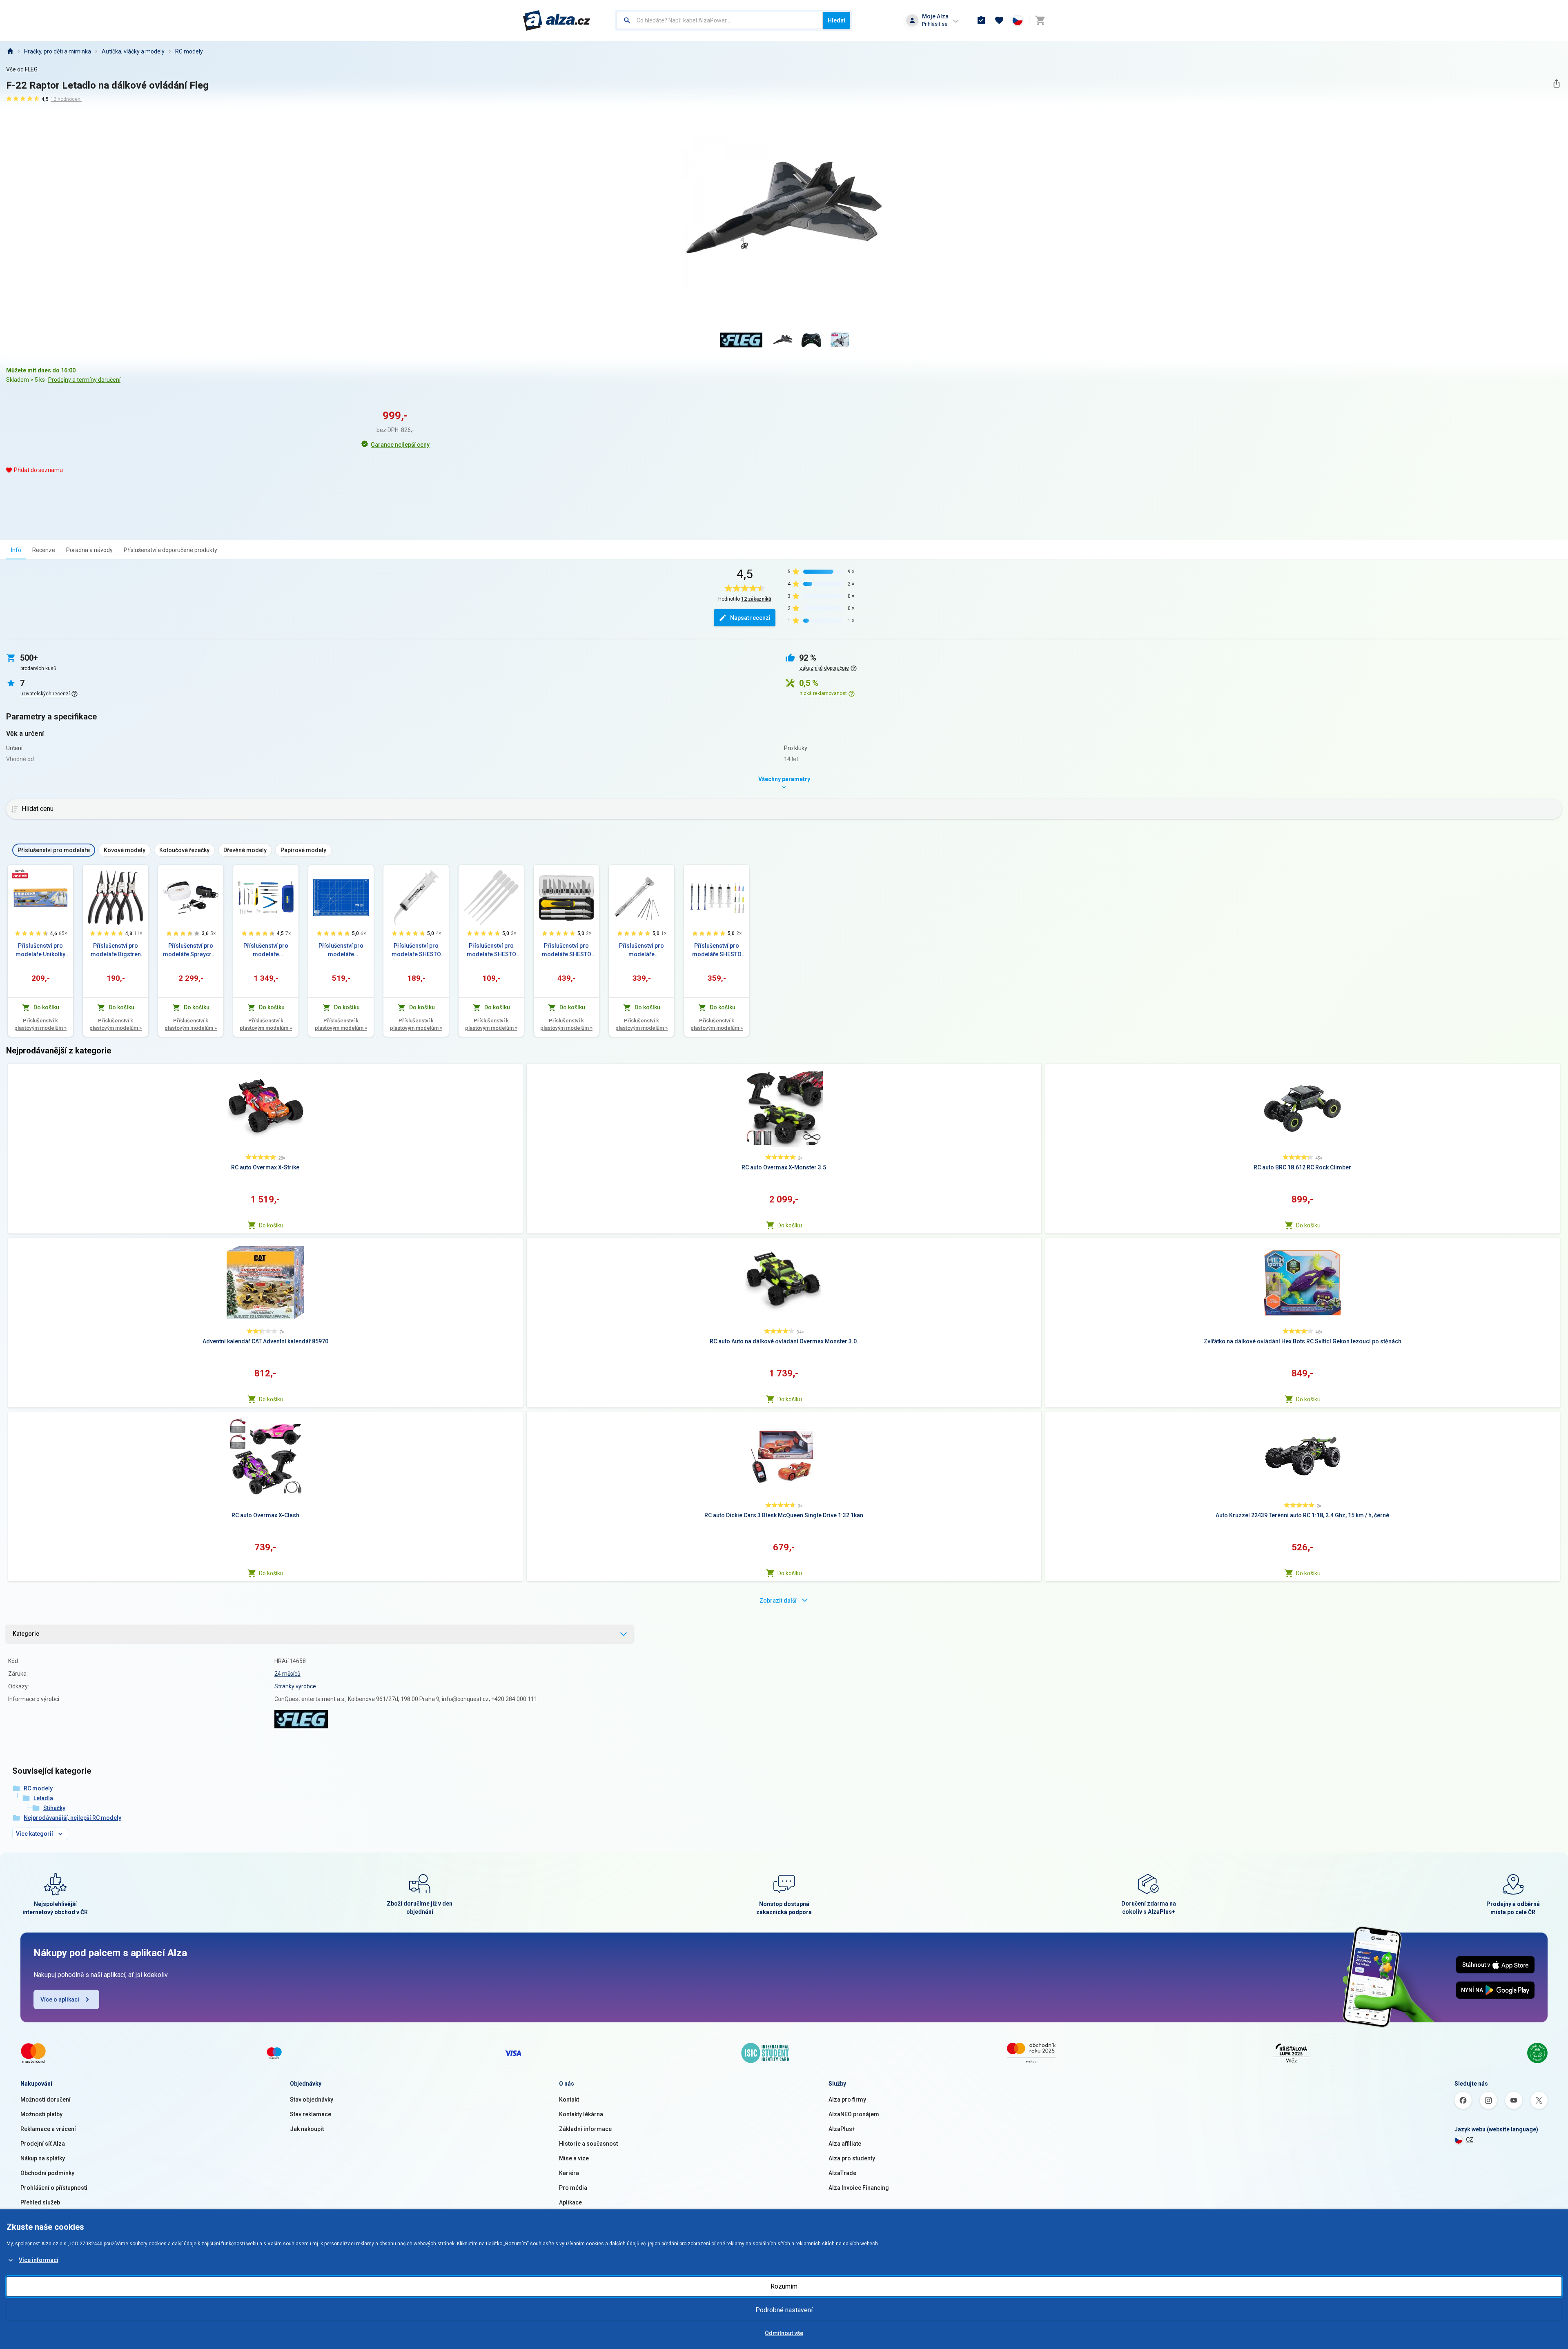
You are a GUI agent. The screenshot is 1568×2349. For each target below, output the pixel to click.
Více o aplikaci (60, 1999)
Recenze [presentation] (44, 550)
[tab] (16, 550)
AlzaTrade (842, 2173)
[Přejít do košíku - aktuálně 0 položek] (1040, 20)
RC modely (189, 51)
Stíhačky (54, 1808)
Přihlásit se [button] (935, 24)
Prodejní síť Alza (43, 2144)
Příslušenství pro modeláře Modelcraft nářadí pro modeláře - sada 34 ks (266, 951)
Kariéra (569, 2173)
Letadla (43, 1798)
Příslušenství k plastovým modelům (40, 1024)
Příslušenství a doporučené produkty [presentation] (170, 550)
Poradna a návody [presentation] (89, 550)
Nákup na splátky (43, 2158)
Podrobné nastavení (784, 2310)
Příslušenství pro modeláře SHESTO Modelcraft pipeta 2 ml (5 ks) (491, 951)
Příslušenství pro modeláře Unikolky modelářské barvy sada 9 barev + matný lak (40, 951)
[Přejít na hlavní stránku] (557, 20)
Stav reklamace (311, 2114)
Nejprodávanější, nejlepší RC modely (72, 1818)
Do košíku (271, 1225)
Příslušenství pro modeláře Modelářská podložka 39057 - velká (341, 951)
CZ (1470, 2140)
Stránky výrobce (295, 1686)
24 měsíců (287, 1674)
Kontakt (569, 2100)
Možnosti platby (41, 2114)
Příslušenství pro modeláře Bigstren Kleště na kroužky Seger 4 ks (116, 951)
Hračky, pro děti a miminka (58, 51)
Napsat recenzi (750, 618)
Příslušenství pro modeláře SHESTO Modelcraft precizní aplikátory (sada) (717, 951)
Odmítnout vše (784, 2333)
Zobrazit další (778, 1601)
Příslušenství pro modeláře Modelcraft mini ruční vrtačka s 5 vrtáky (641, 951)
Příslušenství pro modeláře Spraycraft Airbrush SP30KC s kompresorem (191, 951)
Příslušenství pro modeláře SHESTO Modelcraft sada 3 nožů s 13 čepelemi (567, 951)
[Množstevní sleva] (20, 874)
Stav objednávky (312, 2100)
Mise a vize (574, 2158)
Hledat (836, 20)
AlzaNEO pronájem (854, 2114)
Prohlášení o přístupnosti (54, 2188)
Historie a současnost (588, 2144)
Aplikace (570, 2202)
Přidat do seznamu (38, 470)
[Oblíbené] (999, 20)
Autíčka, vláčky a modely (133, 51)
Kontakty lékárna (581, 2114)
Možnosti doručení (46, 2100)
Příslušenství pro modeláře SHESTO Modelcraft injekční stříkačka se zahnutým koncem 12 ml (416, 951)
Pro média (573, 2188)
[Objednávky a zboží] (981, 20)
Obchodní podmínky (47, 2173)
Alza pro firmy (847, 2100)
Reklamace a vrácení (48, 2129)
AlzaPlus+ (842, 2129)
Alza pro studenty (852, 2158)
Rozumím (784, 2286)
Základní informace (585, 2129)
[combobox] (720, 20)
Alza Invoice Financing (859, 2188)
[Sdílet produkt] (1556, 83)
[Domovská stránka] (10, 51)
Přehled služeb (40, 2202)
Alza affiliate (845, 2144)
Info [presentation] (16, 550)
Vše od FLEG (22, 69)
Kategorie (26, 1634)
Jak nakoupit (307, 2129)
